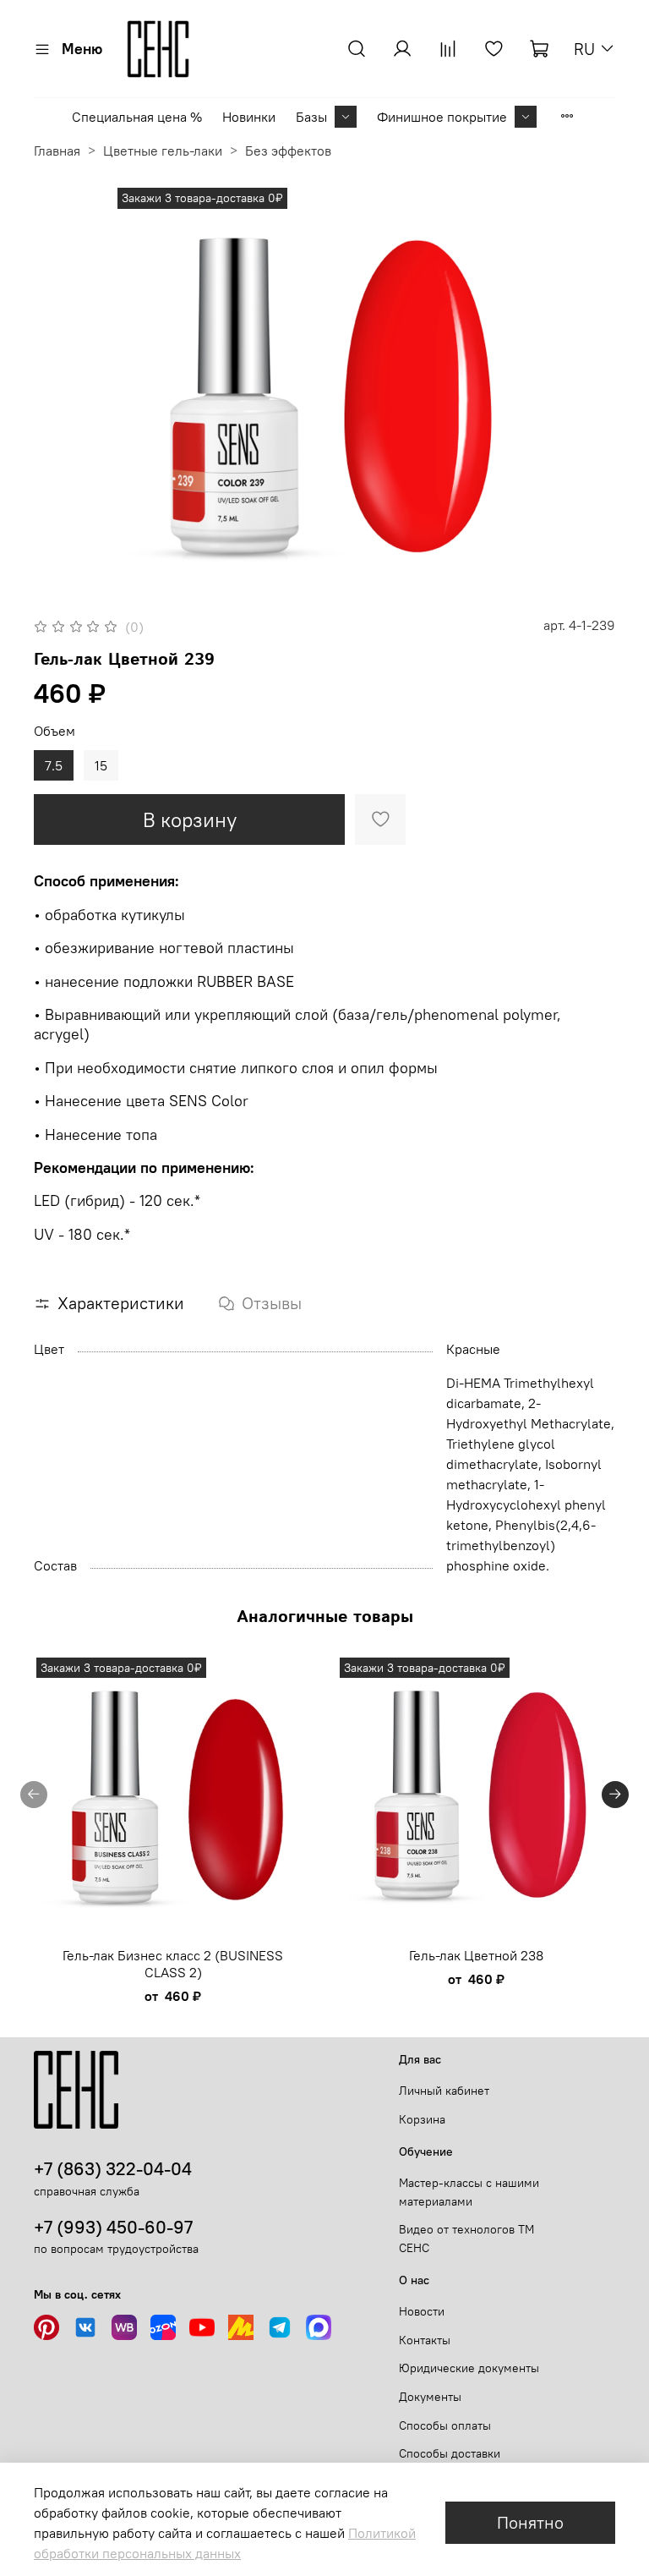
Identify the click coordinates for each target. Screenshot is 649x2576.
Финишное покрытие (442, 117)
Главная (57, 151)
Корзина (422, 2119)
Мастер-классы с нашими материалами (469, 2192)
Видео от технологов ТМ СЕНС (466, 2239)
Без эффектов (288, 151)
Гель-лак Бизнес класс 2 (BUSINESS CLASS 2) (173, 1964)
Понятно (530, 2522)
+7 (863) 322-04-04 (113, 2169)
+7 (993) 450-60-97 (113, 2227)
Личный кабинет (444, 2091)
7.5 (54, 765)
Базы (311, 117)
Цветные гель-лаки (163, 151)
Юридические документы (469, 2368)
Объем (55, 731)
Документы (430, 2397)
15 (101, 765)
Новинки (249, 117)
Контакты (425, 2340)
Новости (422, 2311)
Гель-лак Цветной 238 (476, 1955)
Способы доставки (450, 2453)
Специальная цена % (137, 117)
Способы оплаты (445, 2425)
